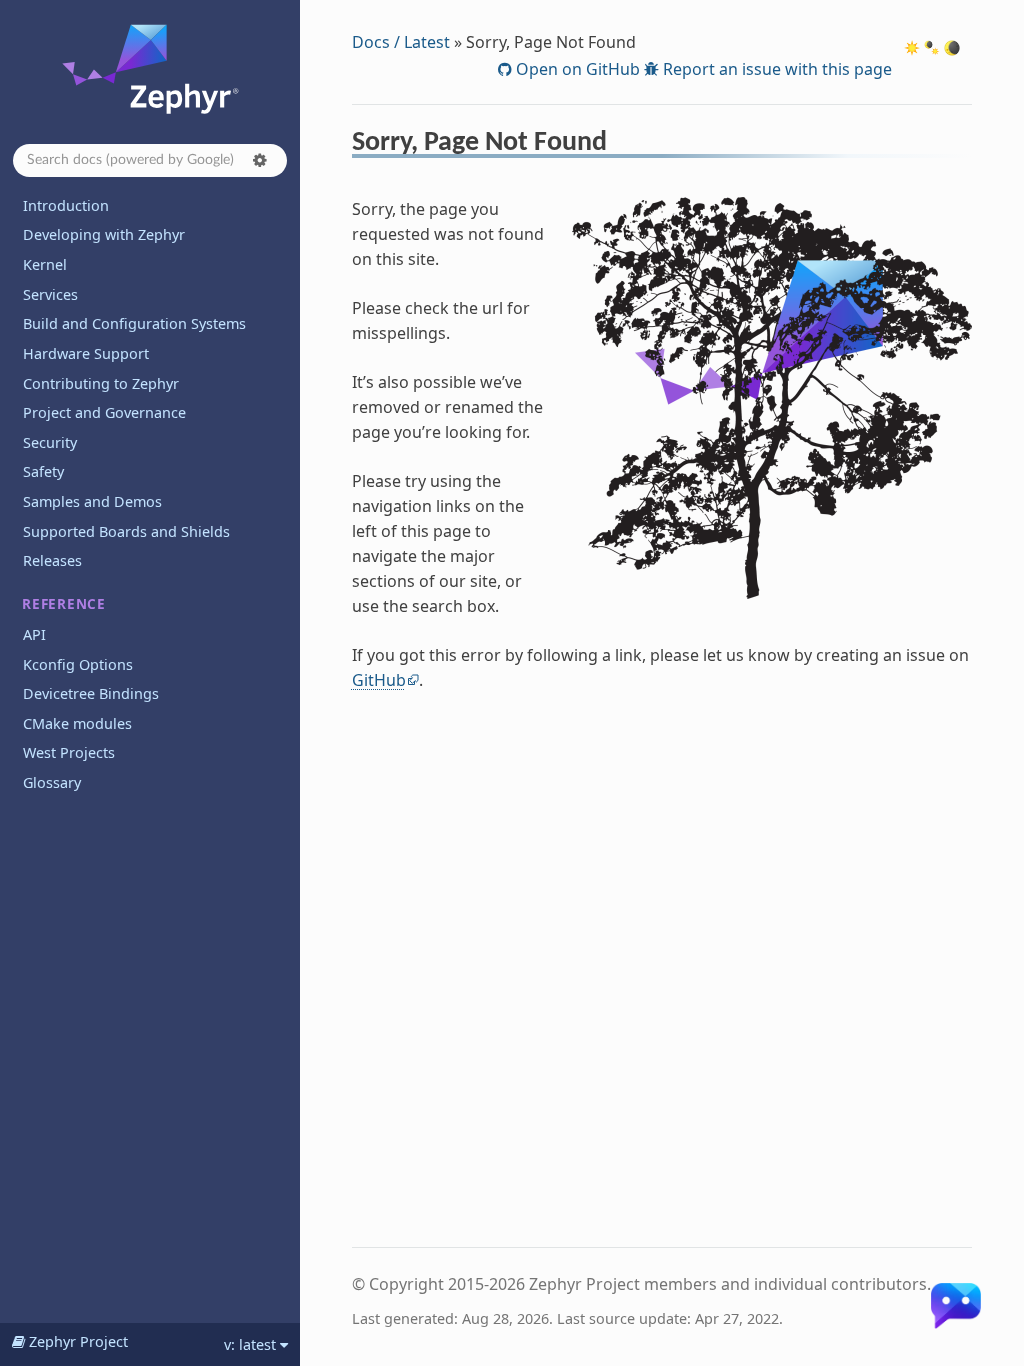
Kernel (45, 264)
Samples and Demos (92, 501)
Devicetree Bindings (91, 693)
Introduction (66, 205)
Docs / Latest (401, 42)
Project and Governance (104, 412)
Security (50, 442)
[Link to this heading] (620, 145)
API (34, 634)
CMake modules (77, 723)
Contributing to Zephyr (101, 383)
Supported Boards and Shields (126, 531)
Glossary (52, 782)
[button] (260, 160)
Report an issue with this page (775, 69)
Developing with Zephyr (104, 234)
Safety (43, 471)
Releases (52, 560)
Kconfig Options (78, 664)
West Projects (69, 752)
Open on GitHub (576, 69)
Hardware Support (86, 353)
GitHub (379, 680)
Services (50, 294)
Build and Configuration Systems (134, 323)
